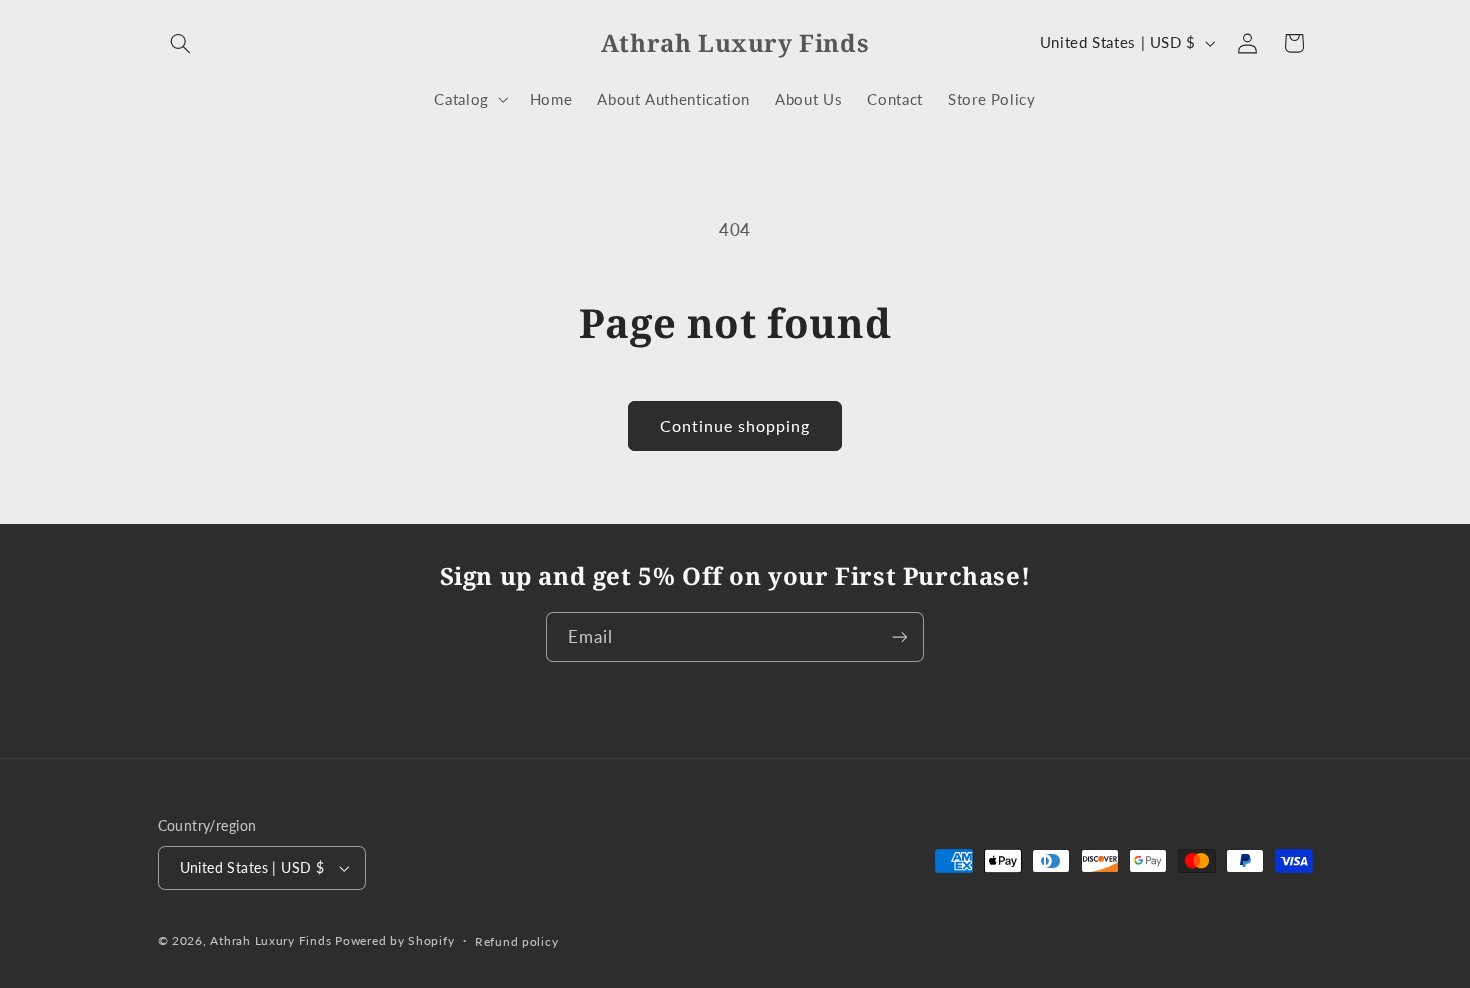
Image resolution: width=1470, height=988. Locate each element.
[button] (181, 43)
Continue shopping (735, 425)
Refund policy (517, 941)
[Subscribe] (900, 636)
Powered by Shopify (394, 940)
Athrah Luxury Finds (270, 940)
